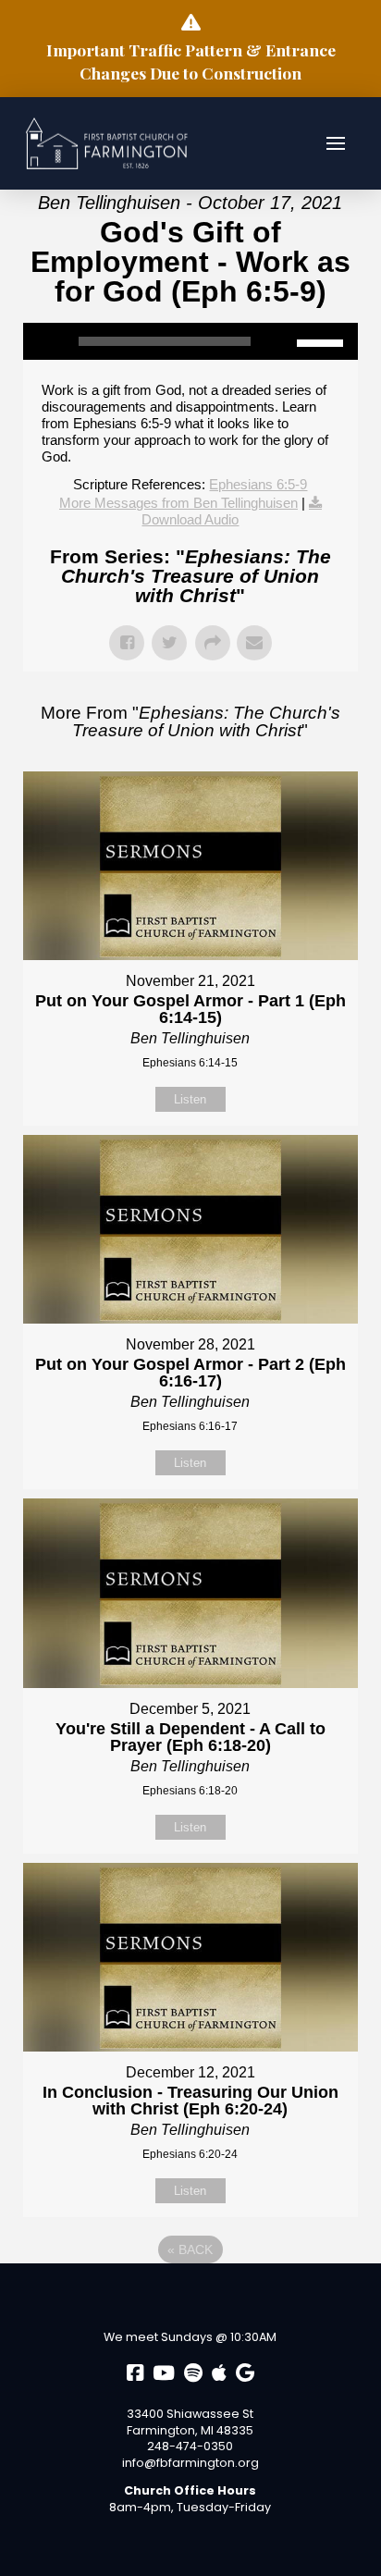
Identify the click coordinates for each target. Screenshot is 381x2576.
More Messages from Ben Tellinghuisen (178, 503)
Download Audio (190, 519)
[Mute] (283, 341)
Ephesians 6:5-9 (258, 484)
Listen (190, 1099)
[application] (191, 341)
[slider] (323, 341)
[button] (336, 143)
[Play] (46, 341)
